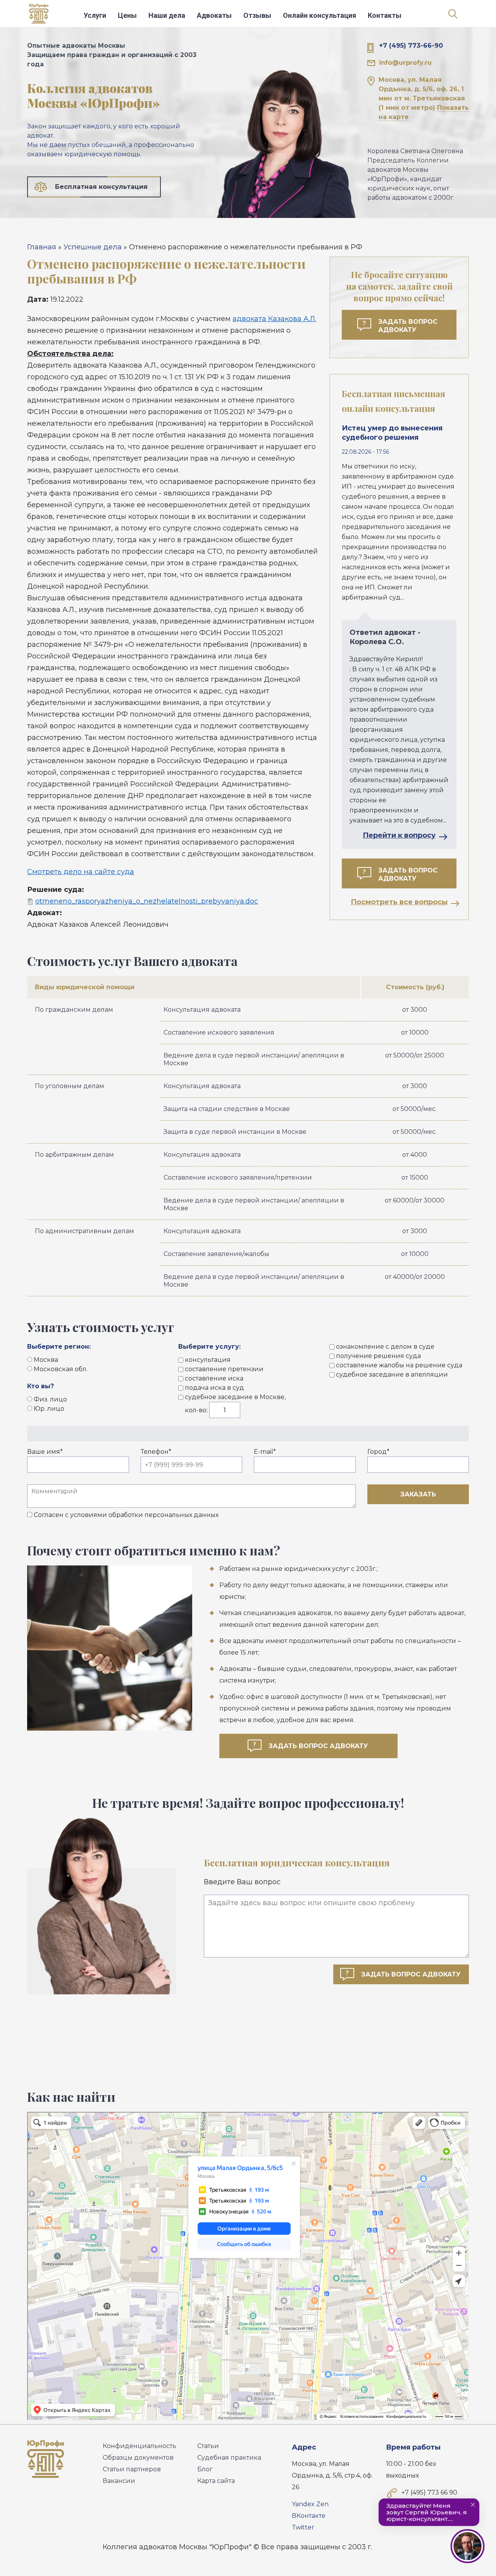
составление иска (214, 1378)
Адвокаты (214, 15)
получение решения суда (378, 1356)
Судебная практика (229, 2458)
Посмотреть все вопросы (399, 902)
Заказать (418, 1494)
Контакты (385, 15)
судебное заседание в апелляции (392, 1374)
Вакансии (119, 2481)
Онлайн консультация (319, 15)
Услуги (95, 15)
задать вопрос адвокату (318, 1746)
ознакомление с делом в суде (385, 1347)
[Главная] (39, 16)
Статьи (208, 2446)
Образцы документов (138, 2458)
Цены (127, 15)
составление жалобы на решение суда (399, 1365)
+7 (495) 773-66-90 (411, 46)
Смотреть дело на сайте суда (81, 872)
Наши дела (167, 15)
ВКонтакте (309, 2516)
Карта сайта (216, 2481)
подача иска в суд (214, 1388)
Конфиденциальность (139, 2446)
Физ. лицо (50, 1399)
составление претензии (224, 1369)
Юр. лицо (49, 1409)
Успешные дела (93, 247)
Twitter (303, 2527)
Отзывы (257, 15)
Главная (42, 247)
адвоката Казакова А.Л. (274, 319)
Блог (205, 2469)
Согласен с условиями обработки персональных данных (126, 1515)
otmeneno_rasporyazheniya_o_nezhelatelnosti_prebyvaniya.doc (147, 901)
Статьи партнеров (132, 2469)
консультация (208, 1360)
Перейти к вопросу (399, 835)
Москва (46, 1360)
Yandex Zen (310, 2504)
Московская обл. (61, 1369)
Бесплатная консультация (101, 187)
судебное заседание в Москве (235, 1397)
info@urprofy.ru (405, 63)
